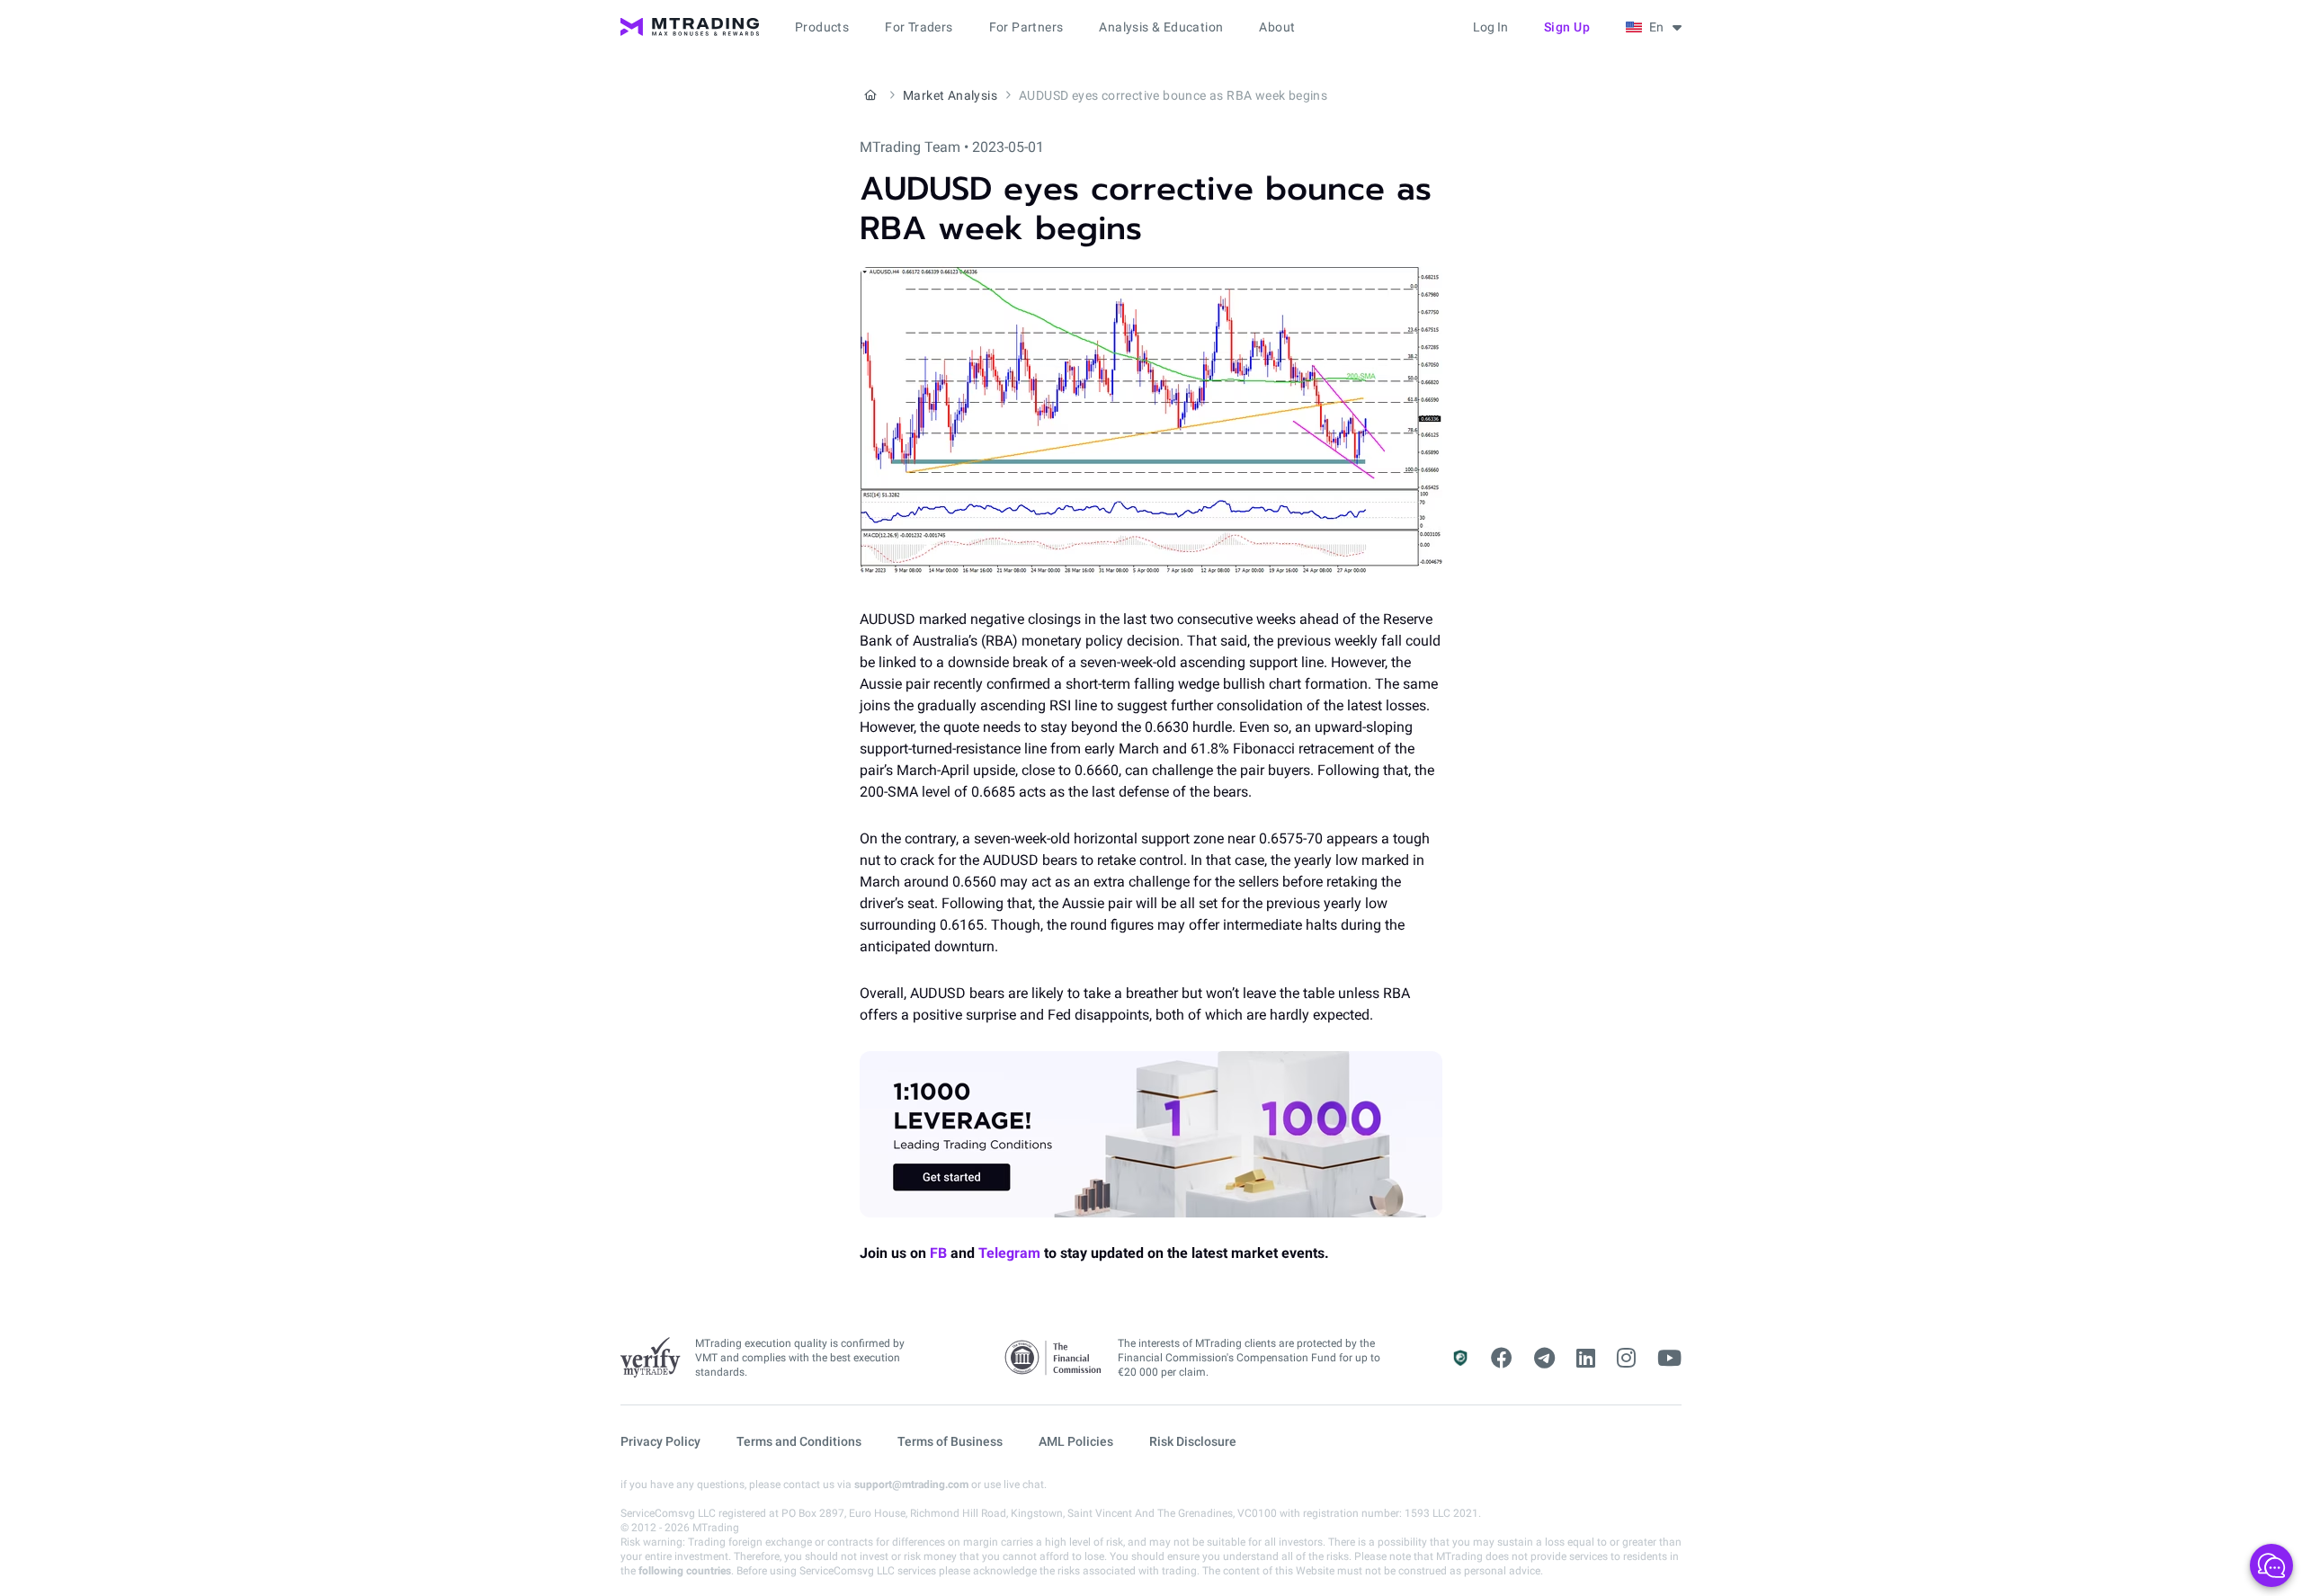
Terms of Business (950, 1441)
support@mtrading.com (911, 1485)
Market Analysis (950, 95)
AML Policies (1076, 1441)
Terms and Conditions (799, 1441)
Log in (1490, 27)
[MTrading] (690, 27)
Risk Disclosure (1193, 1441)
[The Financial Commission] (1054, 1358)
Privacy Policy (660, 1441)
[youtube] (1669, 1359)
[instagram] (1626, 1359)
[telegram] (1544, 1359)
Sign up (1567, 27)
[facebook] (1502, 1359)
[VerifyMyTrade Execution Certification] (651, 1358)
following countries (685, 1571)
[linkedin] (1586, 1359)
